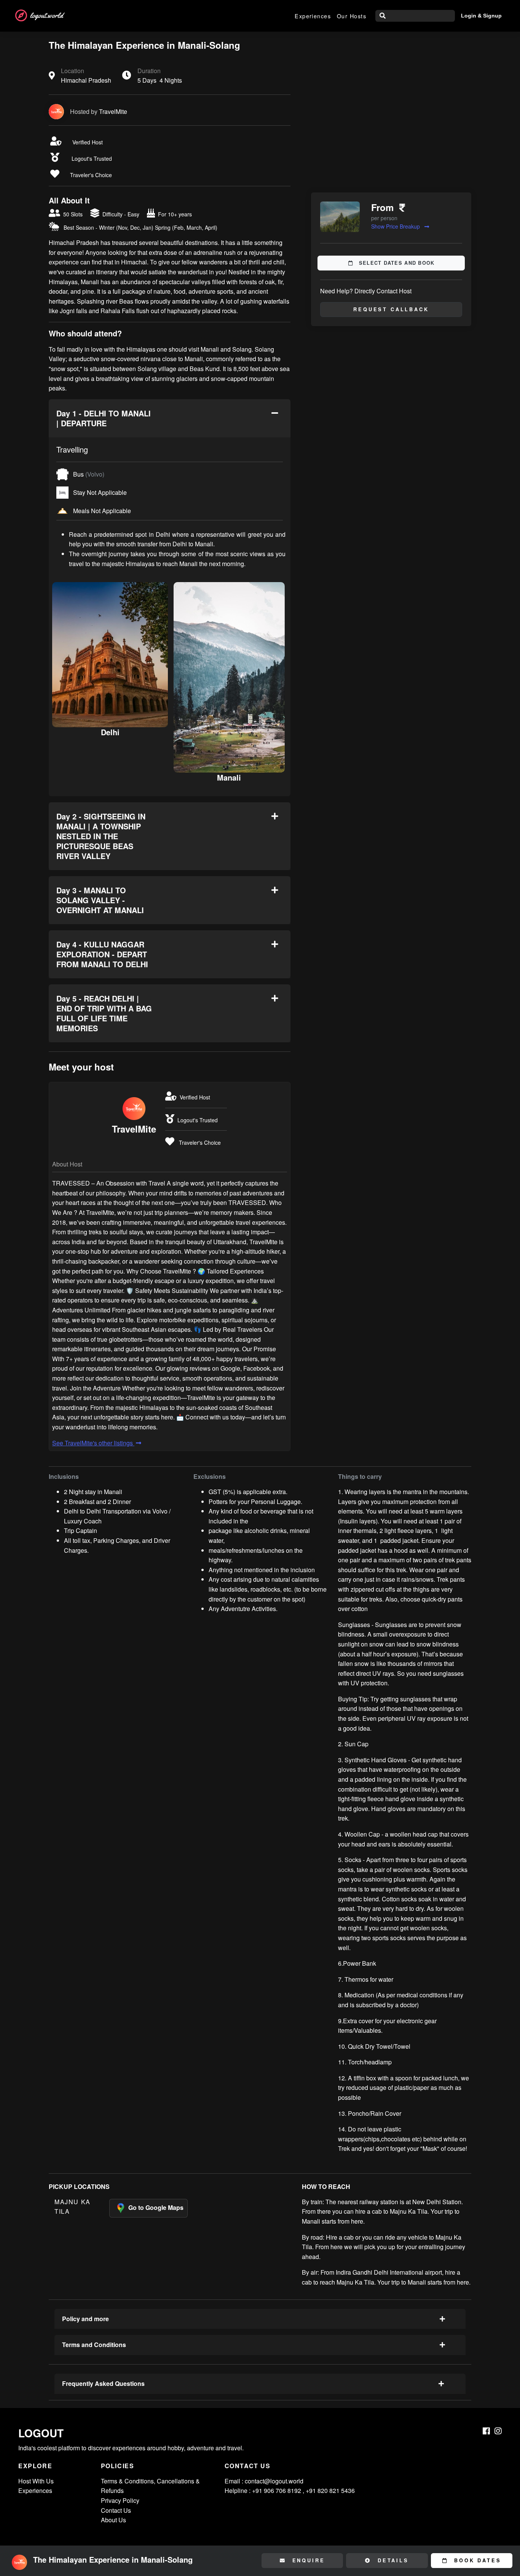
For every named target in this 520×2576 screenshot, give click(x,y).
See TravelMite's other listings (93, 1443)
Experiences (313, 16)
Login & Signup (481, 16)
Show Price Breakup (396, 226)
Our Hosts (352, 16)
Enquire (307, 2560)
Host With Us (36, 2481)
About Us (113, 2520)
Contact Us (116, 2510)
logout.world (46, 15)
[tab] (170, 418)
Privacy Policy (120, 2500)
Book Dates (476, 2560)
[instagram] (498, 2431)
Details (392, 2560)
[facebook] (486, 2431)
